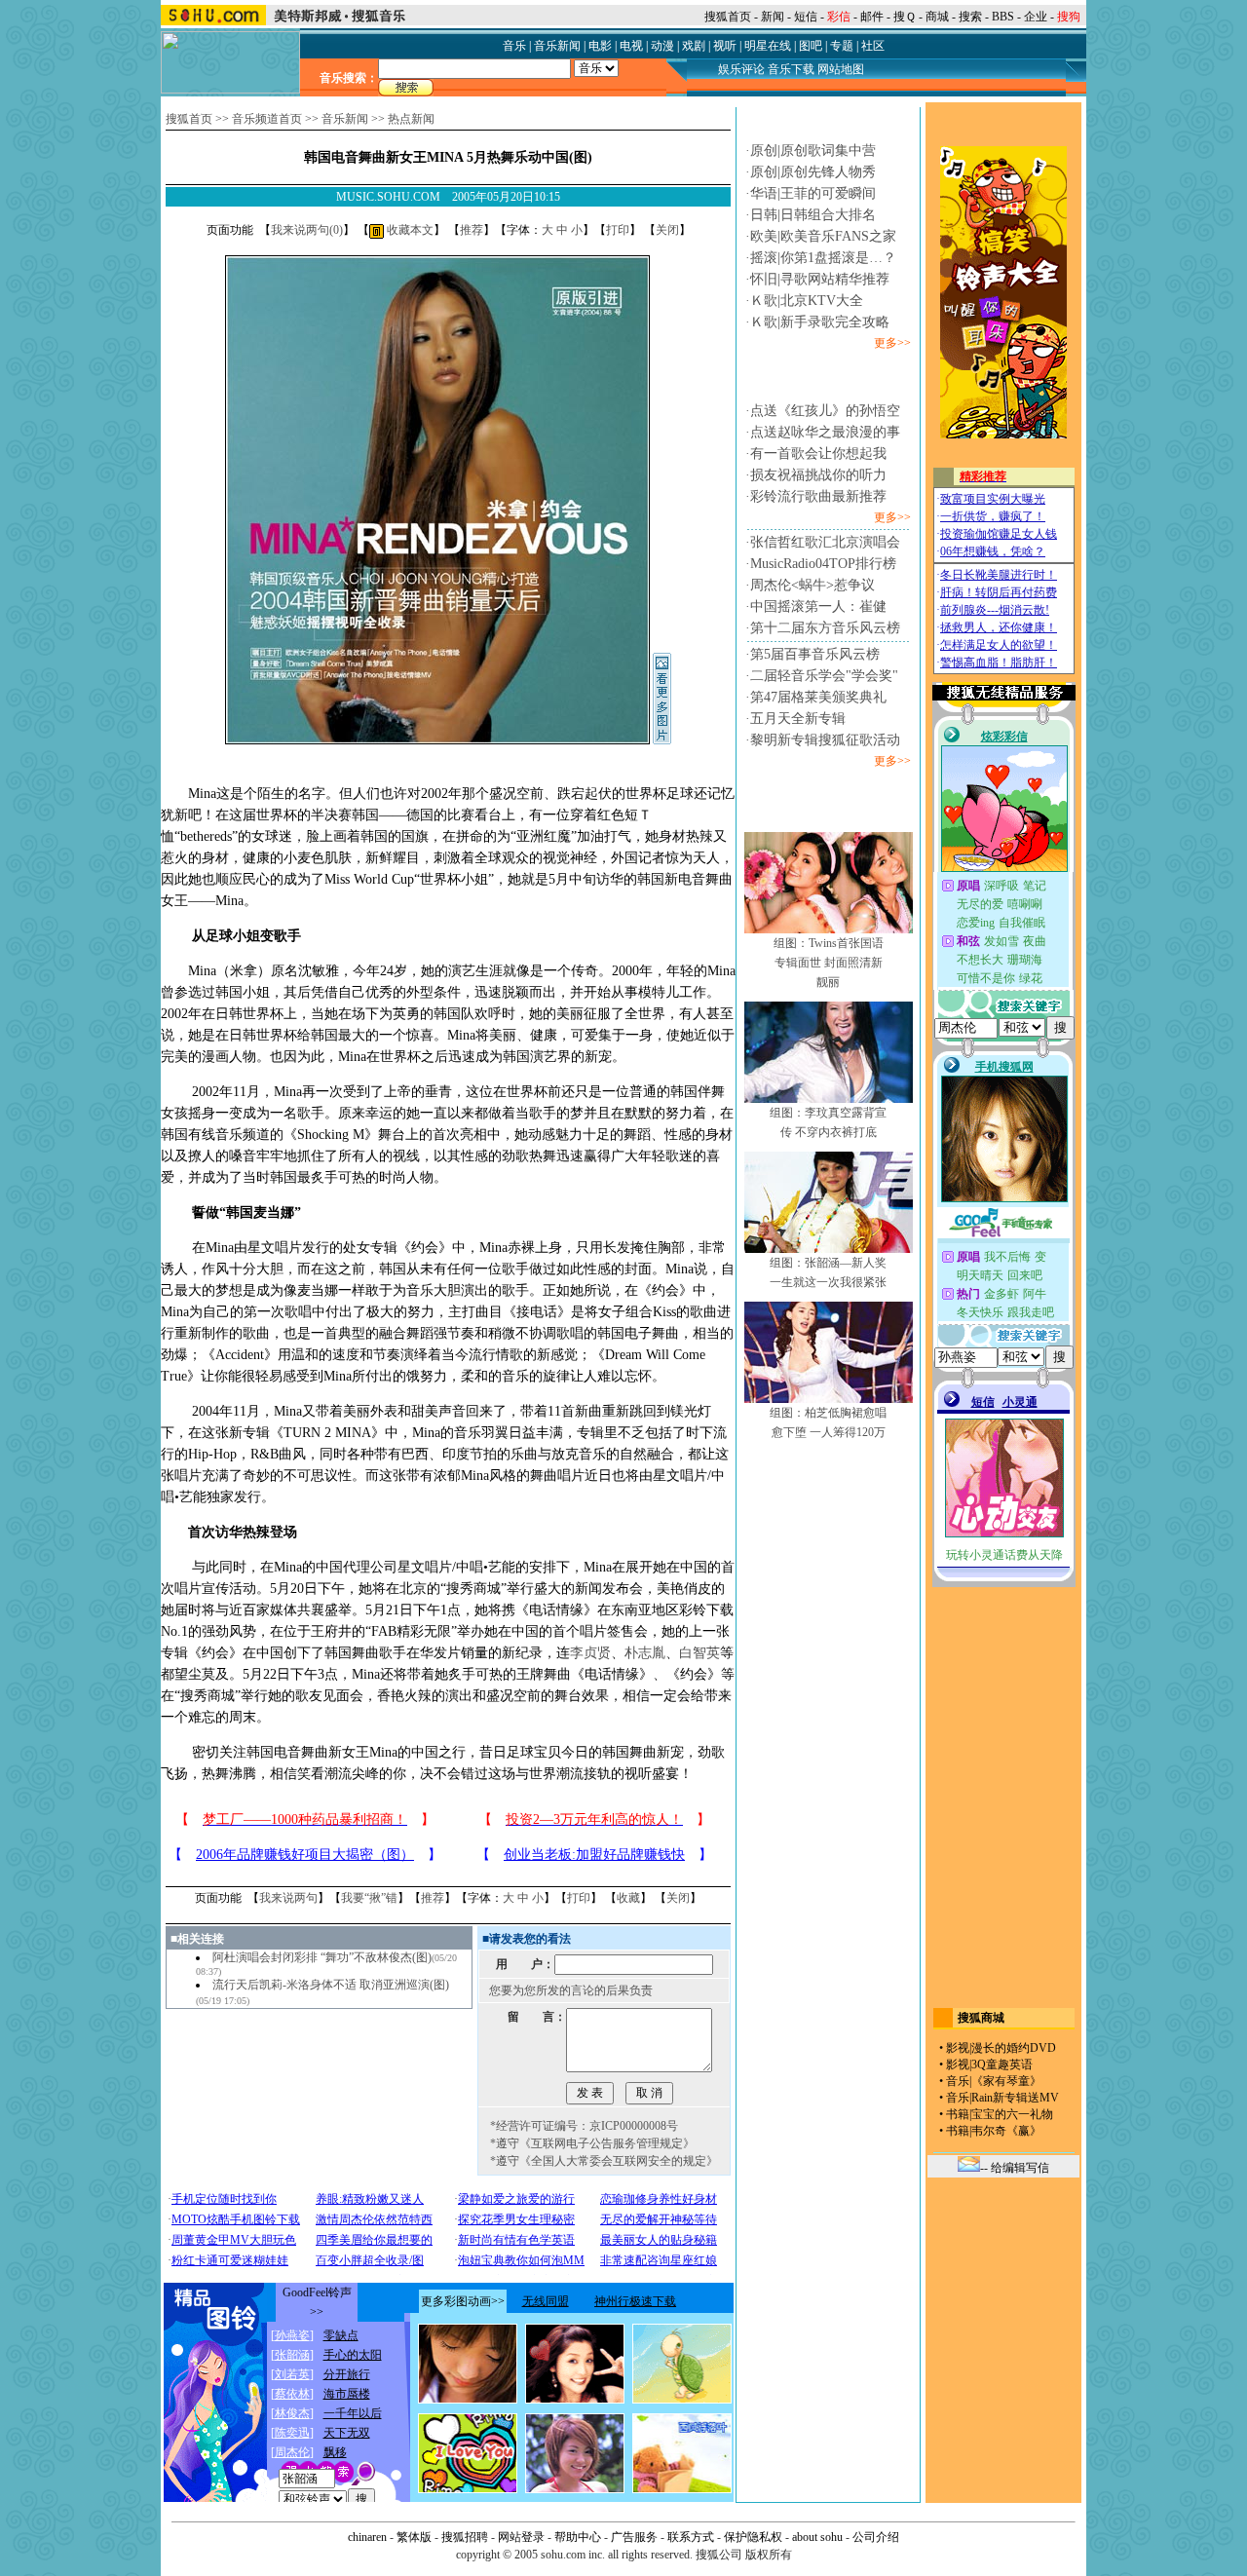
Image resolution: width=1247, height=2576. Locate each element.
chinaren (367, 2537)
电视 (631, 46)
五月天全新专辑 (798, 719)
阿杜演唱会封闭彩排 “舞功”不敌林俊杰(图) (322, 1957)
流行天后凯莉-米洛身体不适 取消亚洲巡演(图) (331, 1985)
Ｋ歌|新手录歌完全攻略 (820, 322)
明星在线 (768, 46)
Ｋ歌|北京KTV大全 (807, 301)
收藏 (628, 1898)
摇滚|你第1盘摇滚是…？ (823, 258)
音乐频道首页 (267, 119)
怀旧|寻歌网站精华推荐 (820, 279)
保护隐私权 (753, 2537)
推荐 (472, 230)
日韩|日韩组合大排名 (813, 215)
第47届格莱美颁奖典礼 (818, 697)
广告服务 (634, 2537)
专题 (842, 46)
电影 (600, 46)
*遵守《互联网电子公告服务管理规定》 (592, 2143)
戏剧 (694, 46)
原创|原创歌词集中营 (813, 151)
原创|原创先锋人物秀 (813, 172)
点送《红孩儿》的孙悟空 (825, 411)
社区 (873, 46)
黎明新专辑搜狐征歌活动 (825, 740)
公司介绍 (876, 2537)
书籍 (958, 2114)
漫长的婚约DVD (1014, 2048)
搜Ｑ (905, 17)
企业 (1036, 17)
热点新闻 (411, 119)
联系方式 (691, 2537)
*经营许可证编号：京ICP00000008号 (584, 2126)
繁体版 (414, 2537)
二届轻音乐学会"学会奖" (824, 676)
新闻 (773, 17)
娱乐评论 (741, 69)
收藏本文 (409, 230)
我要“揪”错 (369, 1898)
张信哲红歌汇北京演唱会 (825, 542)
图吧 (811, 46)
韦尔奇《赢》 (1006, 2131)
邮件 (872, 17)
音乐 (514, 46)
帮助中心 (578, 2537)
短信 (806, 17)
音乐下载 (791, 69)
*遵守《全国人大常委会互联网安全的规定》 (604, 2161)
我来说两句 (288, 1898)
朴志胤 (645, 1653)
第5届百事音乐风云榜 (815, 654)
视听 (725, 46)
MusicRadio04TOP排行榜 (823, 564)
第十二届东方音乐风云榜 (825, 628)
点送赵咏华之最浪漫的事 (825, 432)
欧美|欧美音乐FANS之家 (823, 236)
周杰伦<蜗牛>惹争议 (812, 585)
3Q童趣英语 (1002, 2065)
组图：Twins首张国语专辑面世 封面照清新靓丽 (829, 963)
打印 (618, 230)
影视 (958, 2048)
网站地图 (841, 69)
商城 (937, 17)
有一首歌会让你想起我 (818, 454)
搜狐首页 (728, 17)
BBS (1003, 17)
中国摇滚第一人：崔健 (818, 606)
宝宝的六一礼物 (1012, 2114)
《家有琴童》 (1006, 2081)
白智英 (699, 1653)
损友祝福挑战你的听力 (818, 475)
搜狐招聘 (465, 2537)
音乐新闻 (557, 46)
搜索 (970, 17)
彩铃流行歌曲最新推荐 (818, 496)
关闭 (667, 230)
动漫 (662, 46)
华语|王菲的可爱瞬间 (813, 193)
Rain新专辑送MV (1015, 2098)
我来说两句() (307, 230)
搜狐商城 (981, 2018)
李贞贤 (590, 1653)
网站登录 (521, 2537)
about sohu (817, 2537)
